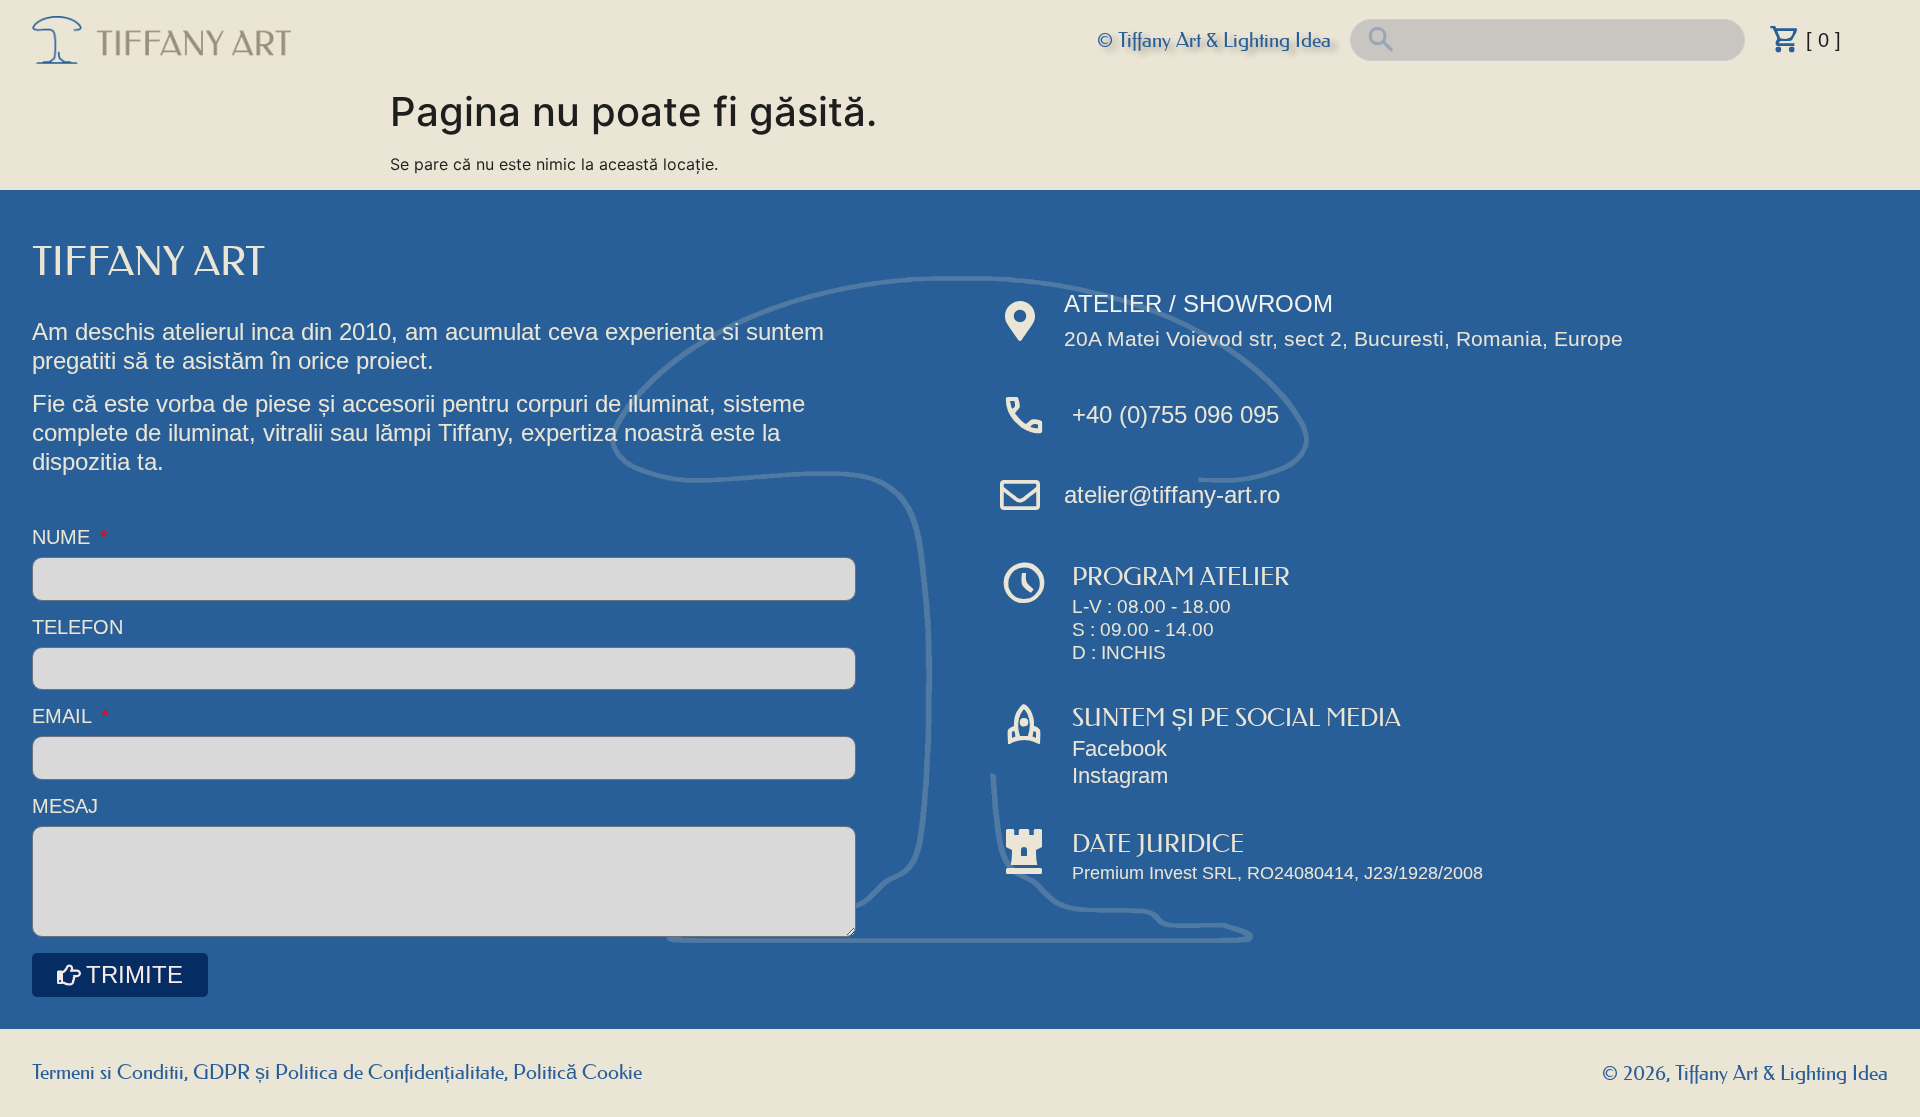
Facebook (1119, 748)
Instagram (1120, 775)
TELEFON (77, 627)
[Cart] (1785, 39)
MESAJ (65, 806)
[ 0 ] (1823, 40)
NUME (64, 537)
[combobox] (1547, 40)
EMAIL (64, 716)
